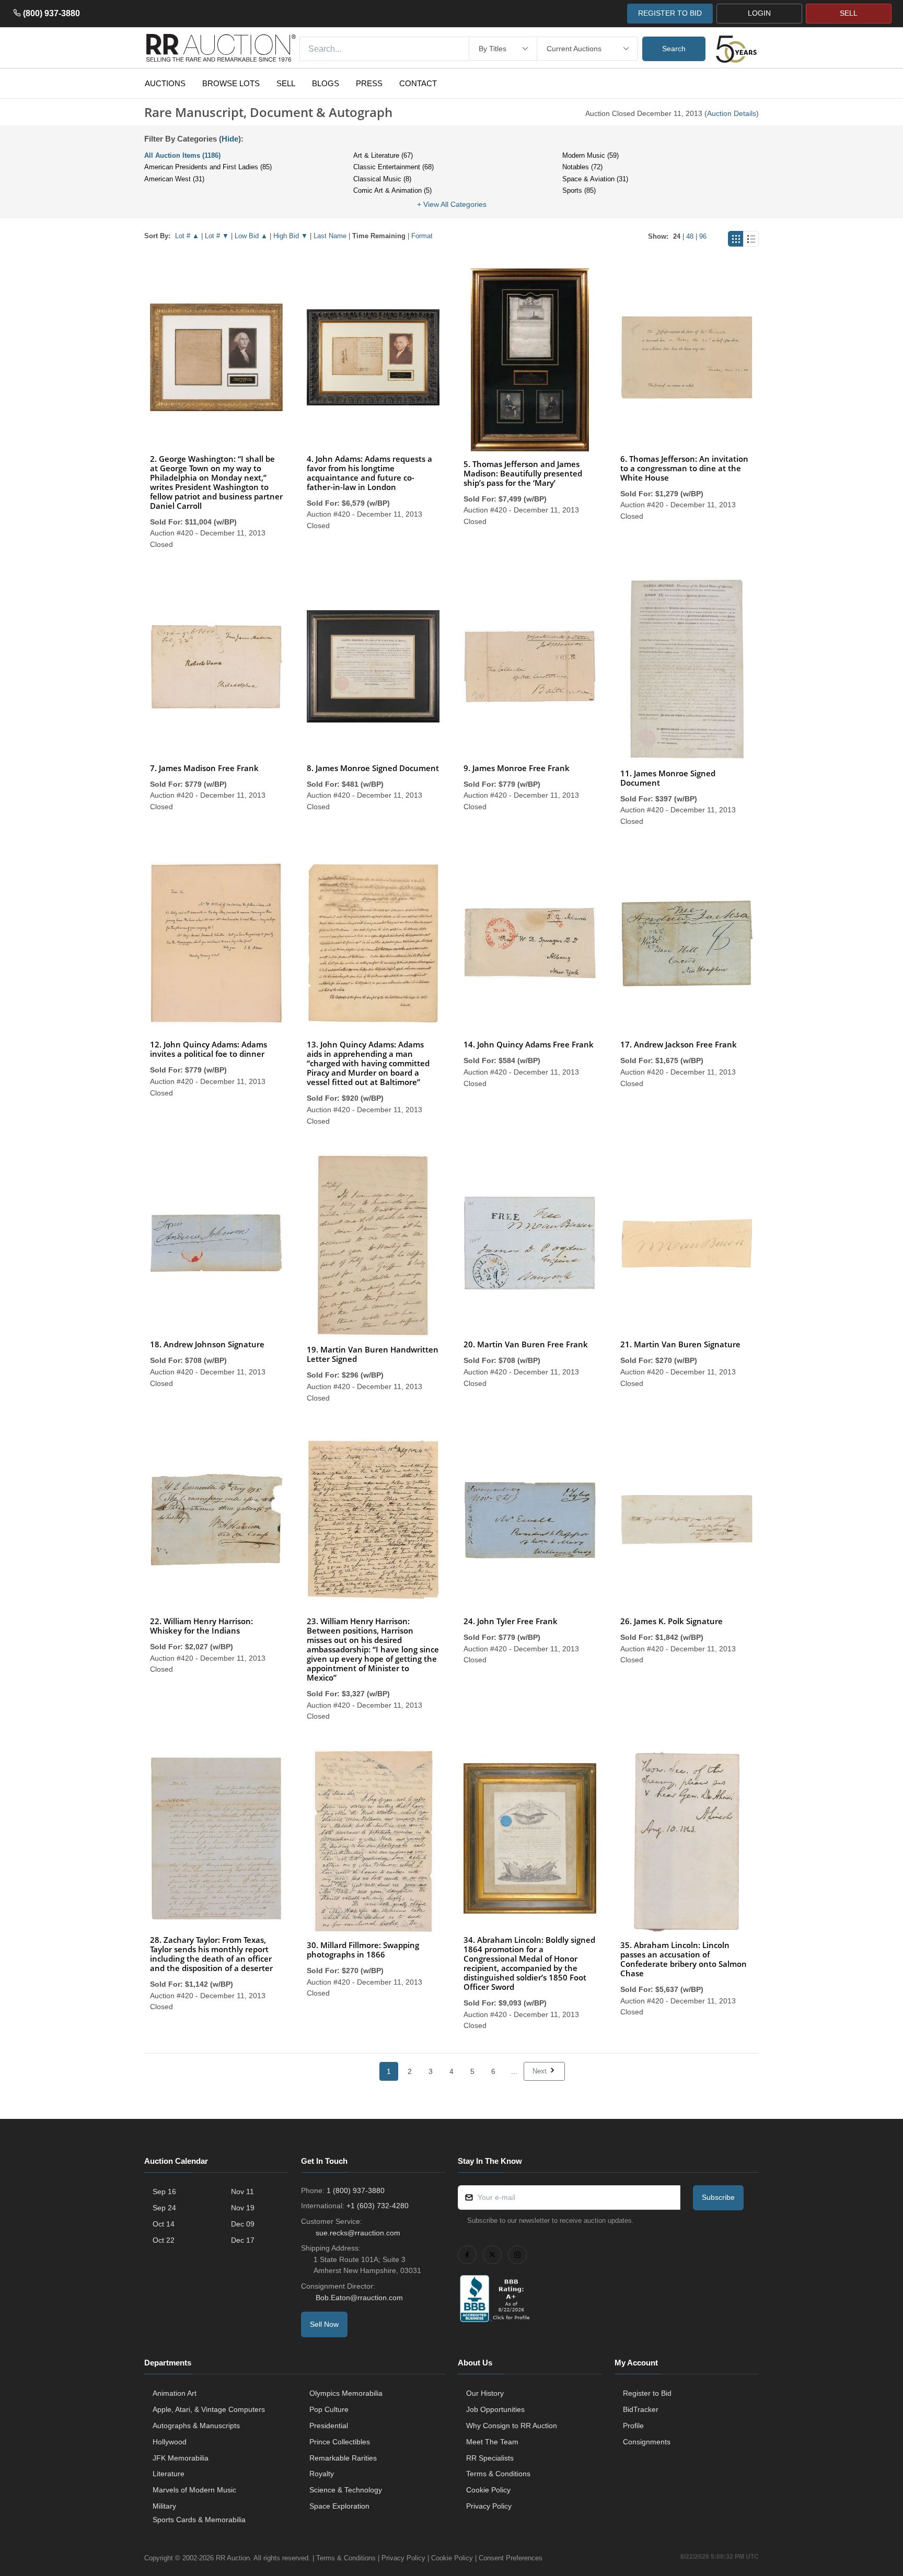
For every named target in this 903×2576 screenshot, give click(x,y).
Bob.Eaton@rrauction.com (359, 2298)
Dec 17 (243, 2240)
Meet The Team (492, 2442)
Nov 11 (242, 2192)
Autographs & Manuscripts (196, 2426)
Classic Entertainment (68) (393, 167)
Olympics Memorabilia (346, 2393)
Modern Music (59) (591, 155)
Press (369, 83)
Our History (485, 2393)
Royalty (322, 2474)
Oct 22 (164, 2240)
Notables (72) (582, 167)
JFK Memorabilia (181, 2458)
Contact (418, 83)
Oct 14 (164, 2224)
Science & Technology (346, 2490)
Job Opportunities (495, 2409)
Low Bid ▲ (251, 236)
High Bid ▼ (291, 236)
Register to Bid (647, 2393)
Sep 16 (164, 2192)
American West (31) (174, 179)
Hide (230, 139)
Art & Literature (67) (383, 155)
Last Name (330, 236)
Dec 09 (243, 2224)
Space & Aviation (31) (595, 179)
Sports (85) (579, 190)
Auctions (165, 83)
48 (690, 236)
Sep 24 (164, 2208)
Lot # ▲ (187, 236)
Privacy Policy (489, 2506)
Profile (633, 2426)
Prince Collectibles (340, 2442)
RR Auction (233, 2558)
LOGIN (759, 13)
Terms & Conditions (498, 2474)
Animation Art (175, 2393)
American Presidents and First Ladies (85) (208, 167)
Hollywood (170, 2442)
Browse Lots (231, 83)
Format (422, 236)
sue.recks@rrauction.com (358, 2233)
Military (164, 2506)
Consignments (647, 2442)
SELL (849, 13)
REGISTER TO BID (670, 13)
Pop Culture (329, 2409)
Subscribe (718, 2197)
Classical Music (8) (382, 179)
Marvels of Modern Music (194, 2490)
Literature (169, 2474)
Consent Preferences (511, 2558)
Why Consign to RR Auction (512, 2426)
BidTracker (641, 2409)
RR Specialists (490, 2458)
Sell (286, 83)
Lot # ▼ (217, 236)
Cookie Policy (488, 2490)
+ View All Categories (452, 204)
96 (703, 236)
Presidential (329, 2426)
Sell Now (324, 2324)
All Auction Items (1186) (182, 155)
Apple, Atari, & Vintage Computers (209, 2409)
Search (674, 49)
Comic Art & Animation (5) (392, 190)
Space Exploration (339, 2506)
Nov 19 (243, 2208)
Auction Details (732, 113)
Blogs (326, 83)
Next (541, 2071)
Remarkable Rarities (343, 2458)
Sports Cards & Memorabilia (199, 2520)
